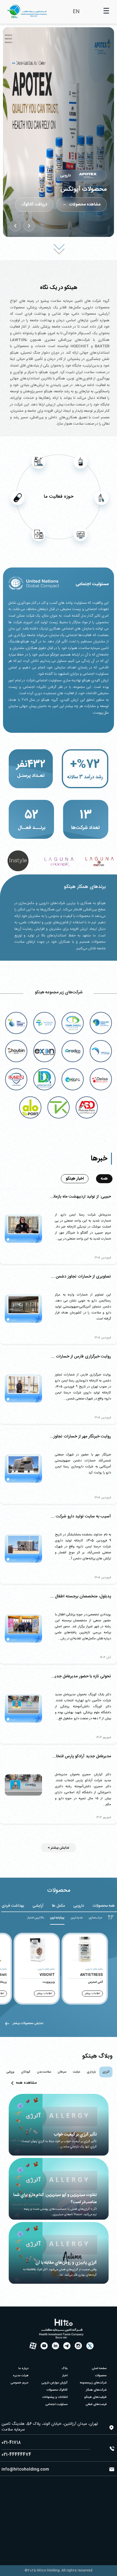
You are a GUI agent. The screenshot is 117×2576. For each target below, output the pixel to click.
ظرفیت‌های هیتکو (95, 2397)
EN (76, 12)
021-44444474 (16, 2455)
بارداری (91, 2072)
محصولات (101, 2376)
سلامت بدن (44, 2072)
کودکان (26, 2072)
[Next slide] (15, 226)
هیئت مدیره (21, 2376)
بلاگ (65, 2368)
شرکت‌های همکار (96, 2390)
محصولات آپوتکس (84, 189)
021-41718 (11, 2443)
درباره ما (23, 2368)
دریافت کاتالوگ (34, 205)
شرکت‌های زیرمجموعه (93, 2383)
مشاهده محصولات (82, 205)
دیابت (76, 2072)
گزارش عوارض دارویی (54, 2383)
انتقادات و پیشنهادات (55, 2397)
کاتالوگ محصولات (57, 2390)
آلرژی (106, 2072)
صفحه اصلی (99, 2368)
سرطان (62, 2072)
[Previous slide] (29, 226)
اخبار (65, 2376)
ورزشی (10, 2072)
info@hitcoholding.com (25, 2469)
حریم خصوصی (19, 2383)
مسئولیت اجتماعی (56, 2404)
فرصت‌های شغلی (96, 2404)
